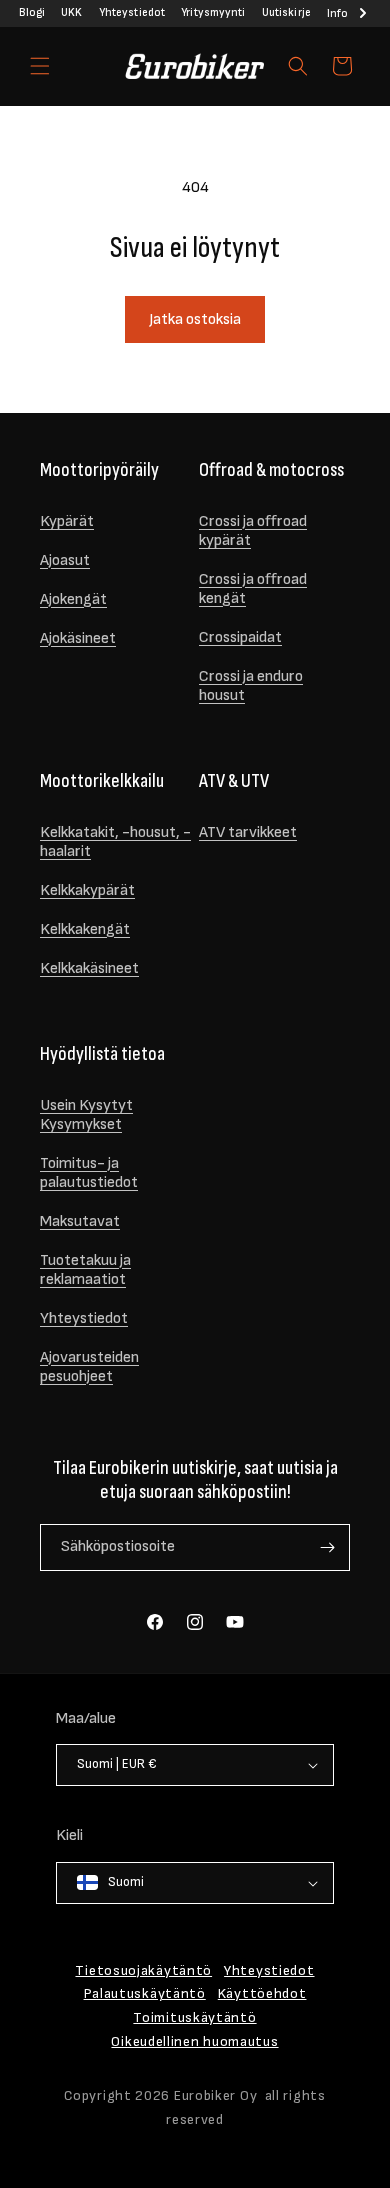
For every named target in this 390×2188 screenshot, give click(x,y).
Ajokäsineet (78, 638)
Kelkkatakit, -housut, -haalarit (115, 842)
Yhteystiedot (132, 12)
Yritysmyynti (213, 12)
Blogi (32, 12)
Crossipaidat (240, 637)
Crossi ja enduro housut (251, 686)
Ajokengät (73, 599)
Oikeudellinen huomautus (194, 2041)
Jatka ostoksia (195, 319)
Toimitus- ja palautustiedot (89, 1173)
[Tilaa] (327, 1547)
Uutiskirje (286, 12)
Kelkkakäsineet (89, 968)
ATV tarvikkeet (248, 832)
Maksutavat (80, 1221)
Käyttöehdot (262, 1993)
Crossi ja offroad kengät (253, 589)
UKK (71, 12)
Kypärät (67, 521)
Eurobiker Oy (215, 2095)
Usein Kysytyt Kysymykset (86, 1115)
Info (337, 13)
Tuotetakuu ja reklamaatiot (85, 1270)
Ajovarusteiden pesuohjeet (89, 1367)
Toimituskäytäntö (194, 2017)
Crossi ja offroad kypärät (253, 531)
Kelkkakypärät (87, 890)
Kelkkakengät (85, 929)
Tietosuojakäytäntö (143, 1970)
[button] (40, 66)
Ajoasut (65, 560)
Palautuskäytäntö (145, 1993)
